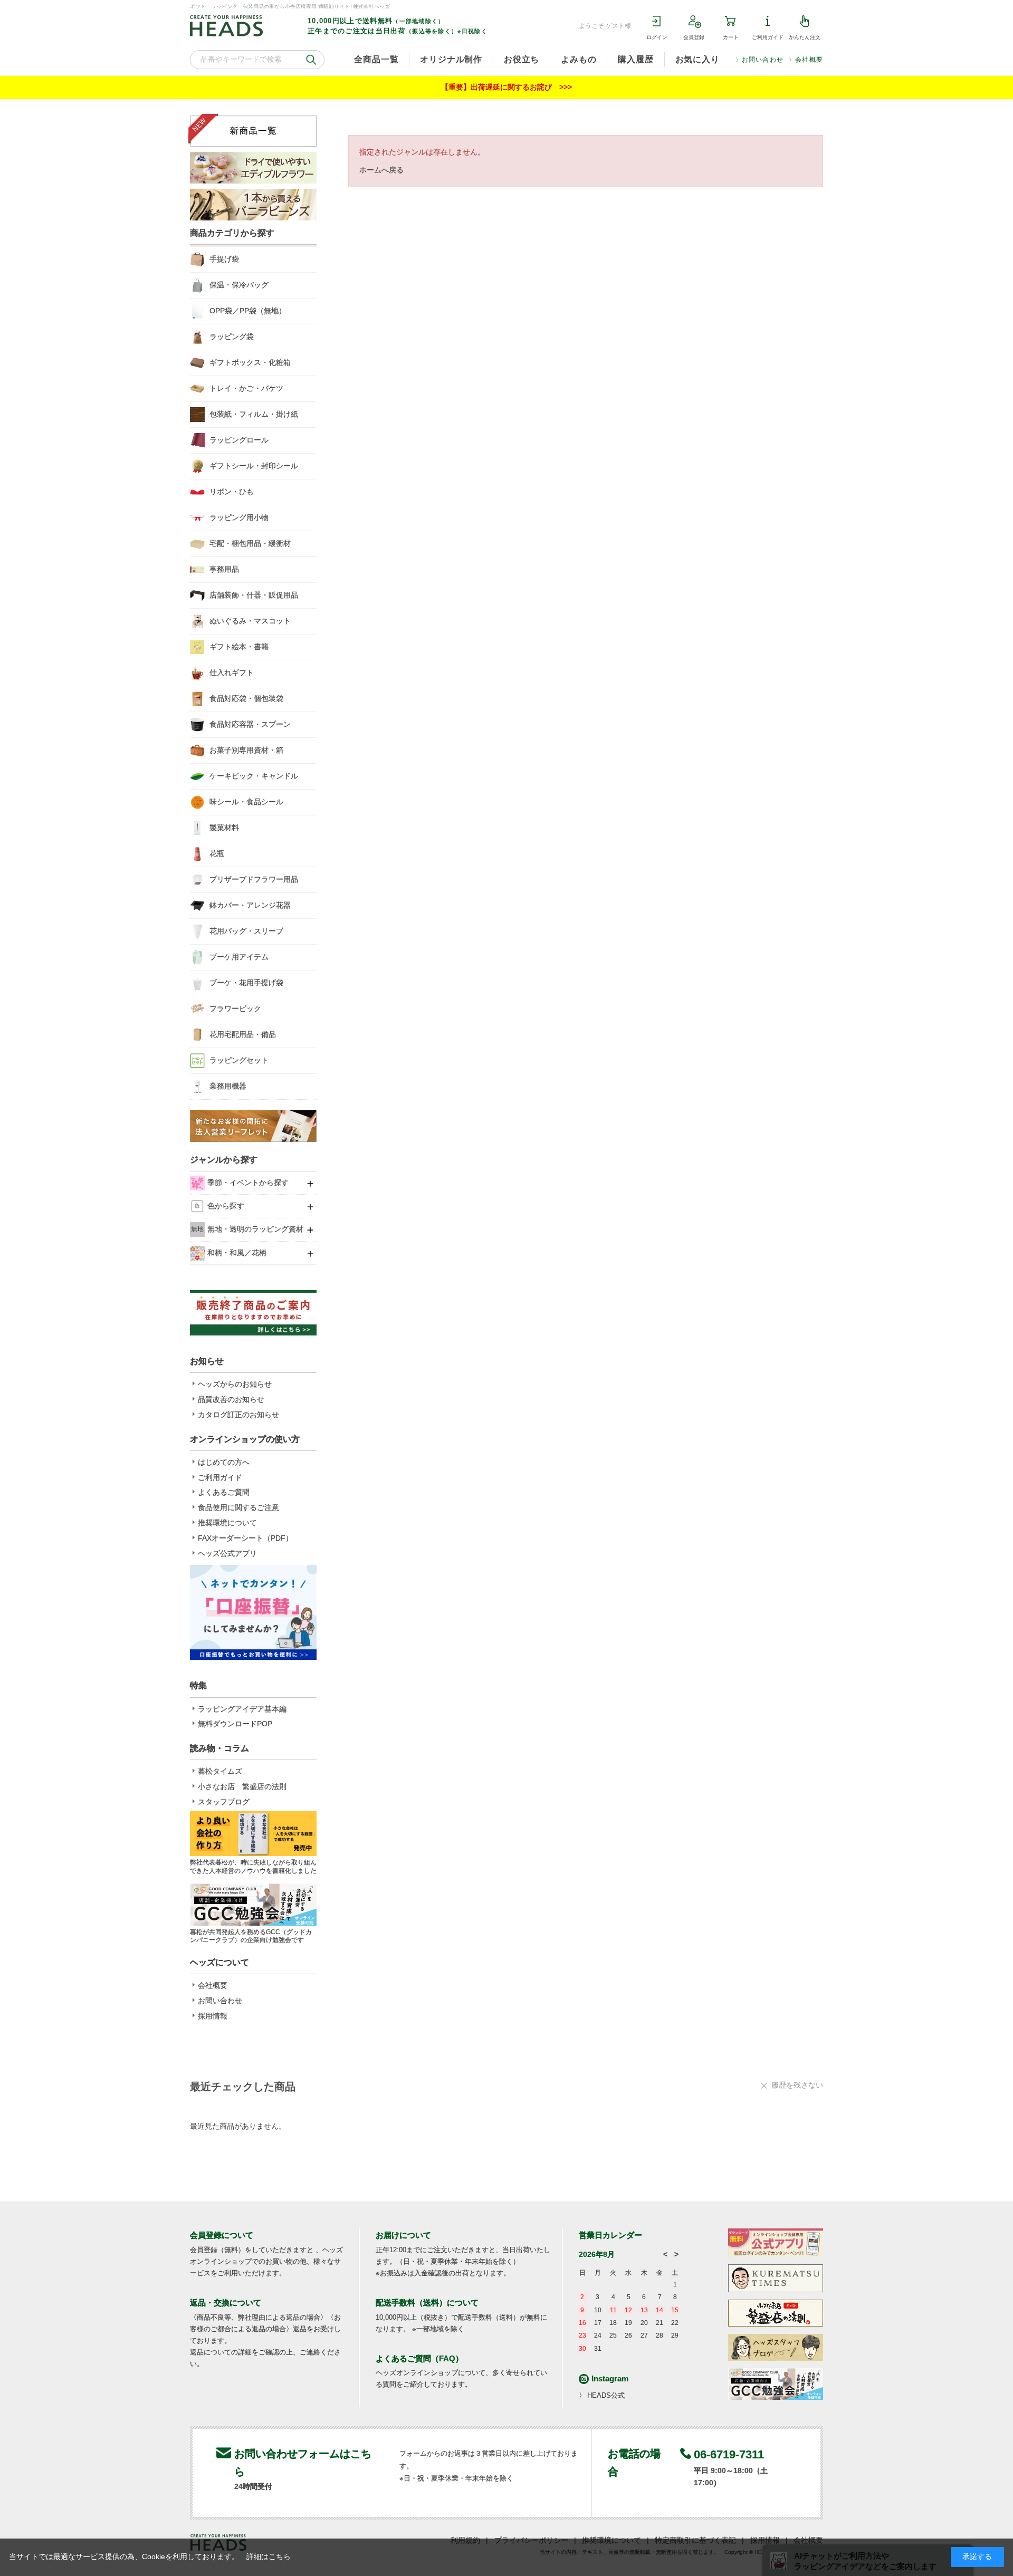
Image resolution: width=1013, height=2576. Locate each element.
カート (731, 37)
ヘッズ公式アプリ (227, 1553)
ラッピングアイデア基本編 (242, 1709)
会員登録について (222, 2235)
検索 (311, 60)
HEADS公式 (606, 2395)
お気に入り (697, 59)
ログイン (657, 37)
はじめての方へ (224, 1462)
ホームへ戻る (381, 170)
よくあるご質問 (224, 1492)
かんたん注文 (805, 37)
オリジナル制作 (451, 59)
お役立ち (522, 59)
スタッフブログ (224, 1802)
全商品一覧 (376, 59)
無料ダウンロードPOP (235, 1724)
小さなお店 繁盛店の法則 (242, 1786)
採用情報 (213, 2016)
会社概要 (809, 60)
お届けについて (403, 2235)
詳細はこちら (269, 2556)
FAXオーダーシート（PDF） (245, 1538)
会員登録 (694, 37)
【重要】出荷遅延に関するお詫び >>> (506, 87)
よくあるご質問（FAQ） (419, 2358)
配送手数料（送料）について (427, 2303)
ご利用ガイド (768, 37)
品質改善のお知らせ (231, 1399)
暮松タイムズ (220, 1771)
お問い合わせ (763, 60)
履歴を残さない (797, 2085)
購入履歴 (635, 59)
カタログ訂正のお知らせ (238, 1415)
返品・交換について (226, 2303)
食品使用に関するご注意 (238, 1507)
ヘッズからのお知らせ (235, 1384)
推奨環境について (227, 1523)
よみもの (579, 59)
